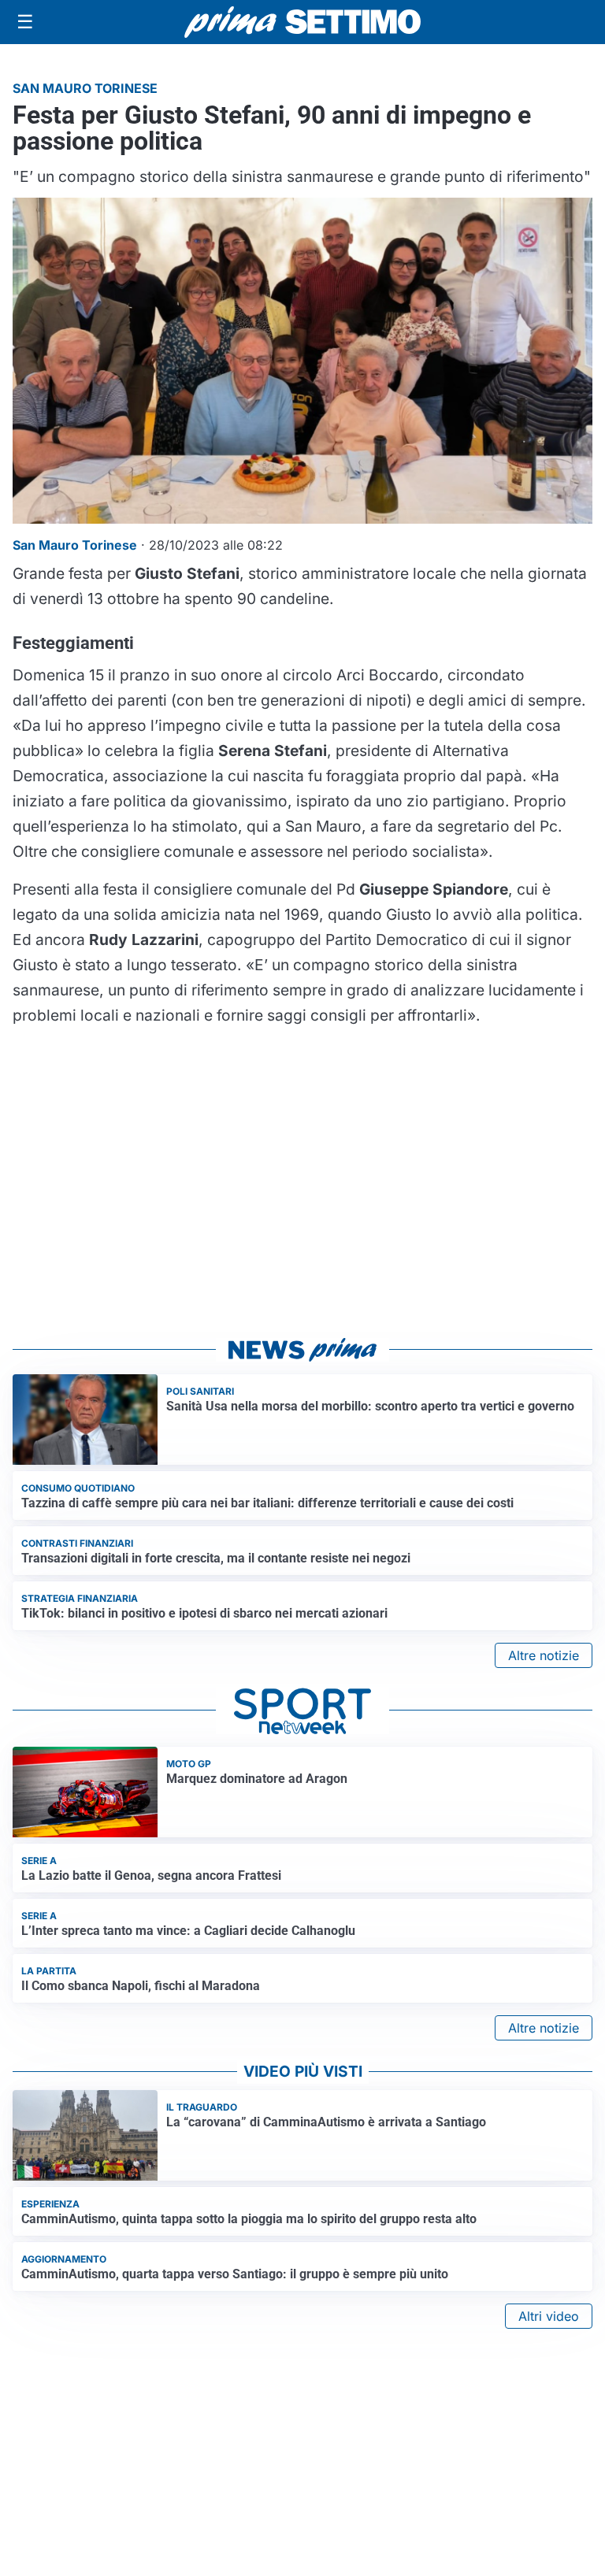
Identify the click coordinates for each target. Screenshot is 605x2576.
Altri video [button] (549, 2316)
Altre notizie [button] (544, 1655)
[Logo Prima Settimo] (302, 22)
